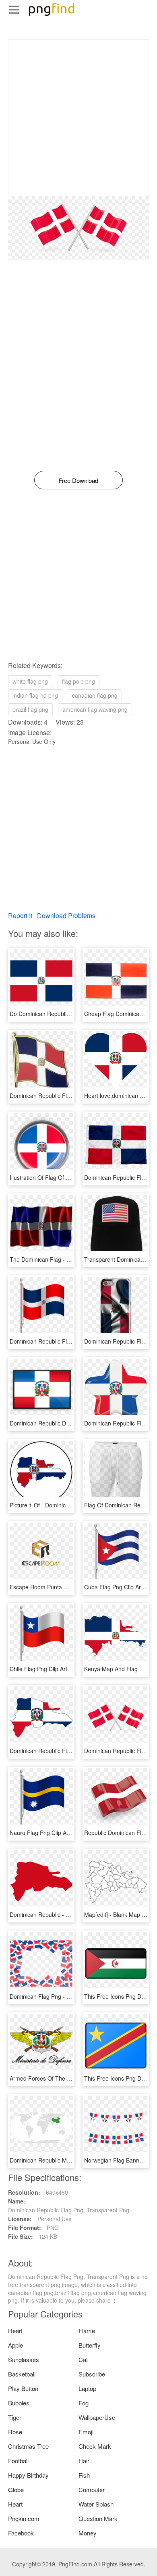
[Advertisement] (78, 118)
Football (18, 2461)
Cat (83, 2359)
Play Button (23, 2388)
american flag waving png (95, 709)
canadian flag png (95, 695)
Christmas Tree (28, 2446)
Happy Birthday (28, 2475)
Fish (84, 2475)
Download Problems (66, 915)
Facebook (21, 2533)
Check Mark (95, 2446)
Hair (84, 2461)
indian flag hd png (35, 695)
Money (88, 2533)
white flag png (30, 681)
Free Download (78, 480)
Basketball (22, 2374)
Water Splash (96, 2504)
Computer (92, 2489)
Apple (15, 2345)
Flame (87, 2331)
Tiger (15, 2417)
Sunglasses (24, 2359)
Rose (15, 2432)
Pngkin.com (24, 2518)
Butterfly (90, 2345)
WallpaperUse (97, 2417)
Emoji (86, 2432)
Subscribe (92, 2374)
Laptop (87, 2388)
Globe (16, 2489)
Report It (20, 915)
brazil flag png (30, 709)
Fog (84, 2403)
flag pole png (78, 681)
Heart (15, 2331)
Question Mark (98, 2518)
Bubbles (19, 2403)
